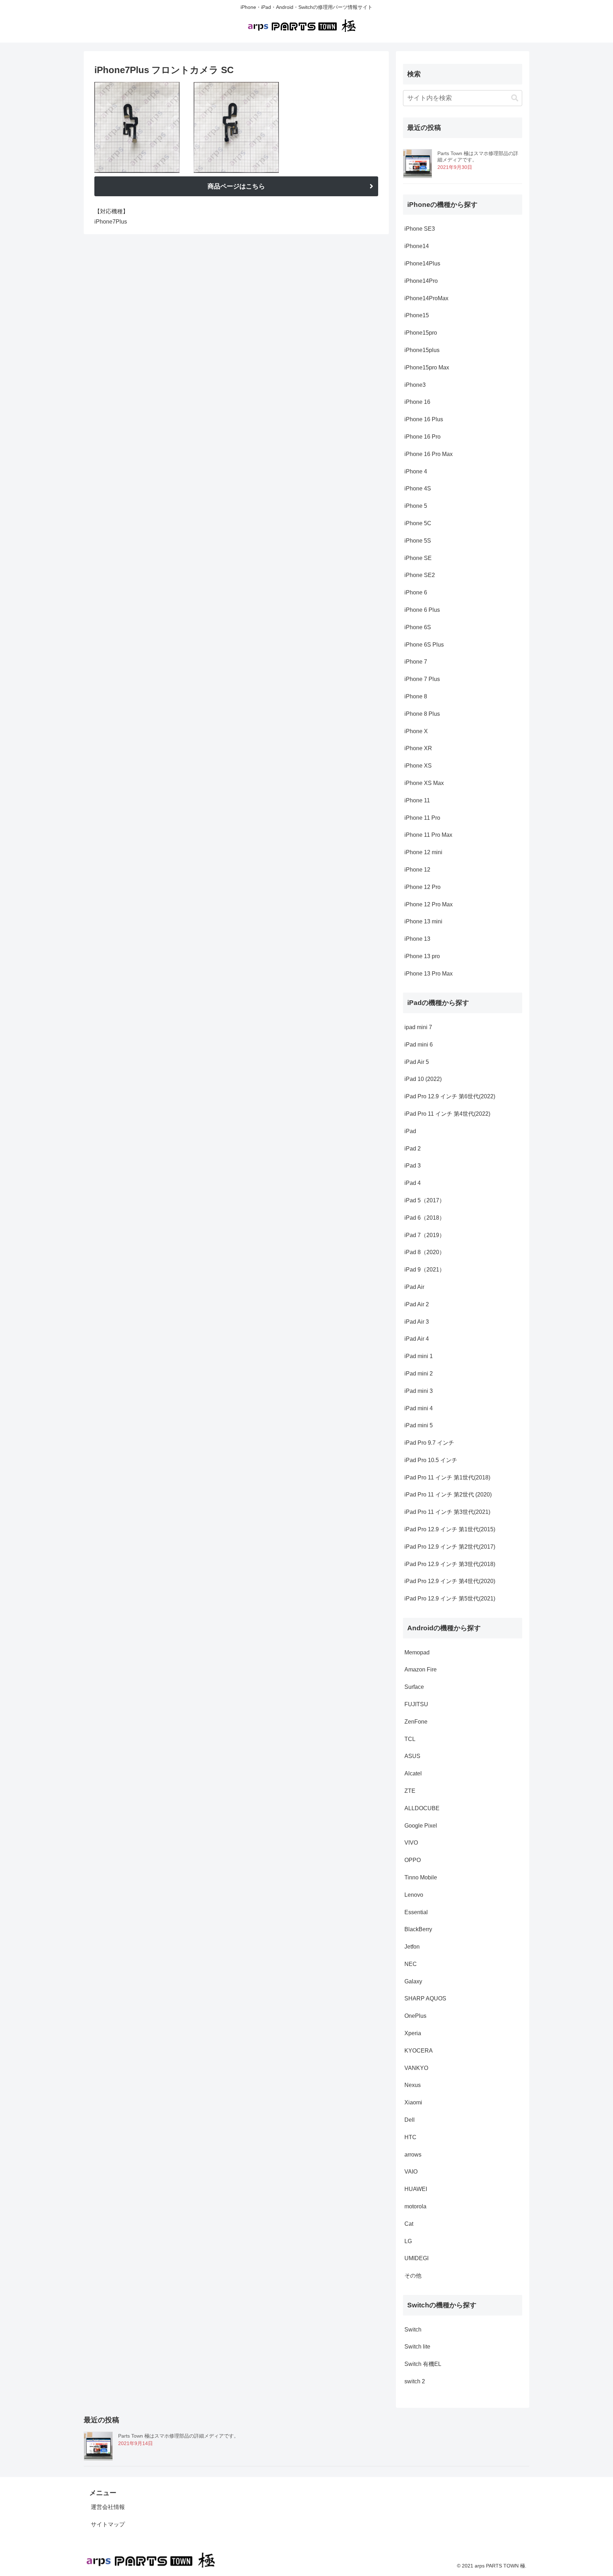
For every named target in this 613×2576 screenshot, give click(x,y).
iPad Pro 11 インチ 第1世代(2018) (447, 1478)
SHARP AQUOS (425, 1998)
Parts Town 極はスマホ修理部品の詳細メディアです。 (178, 2436)
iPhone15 (417, 315)
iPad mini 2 (419, 1374)
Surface (414, 1687)
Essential (416, 1912)
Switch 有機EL (423, 2364)
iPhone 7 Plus (422, 679)
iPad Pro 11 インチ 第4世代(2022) (448, 1114)
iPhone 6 (416, 592)
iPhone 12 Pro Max (429, 904)
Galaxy (413, 1981)
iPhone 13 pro (422, 956)
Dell (410, 2120)
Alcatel (413, 1773)
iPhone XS (418, 766)
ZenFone (416, 1722)
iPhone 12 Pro (423, 887)
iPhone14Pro (421, 281)
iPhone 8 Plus (422, 714)
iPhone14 (417, 246)
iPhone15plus (422, 350)
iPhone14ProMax (426, 298)
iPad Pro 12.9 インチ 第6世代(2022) (450, 1096)
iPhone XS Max (424, 783)
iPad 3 (413, 1166)
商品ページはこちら (236, 186)
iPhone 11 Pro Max (428, 835)
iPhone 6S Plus (424, 645)
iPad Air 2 (417, 1304)
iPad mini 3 (419, 1391)
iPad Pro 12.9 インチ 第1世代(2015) (450, 1529)
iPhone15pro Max (427, 367)
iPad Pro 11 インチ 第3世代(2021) (447, 1512)
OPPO (413, 1860)
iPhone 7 (416, 662)
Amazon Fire (421, 1669)
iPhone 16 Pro (423, 437)
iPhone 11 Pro (422, 818)
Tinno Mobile (421, 1877)
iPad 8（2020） (425, 1252)
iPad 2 (413, 1149)
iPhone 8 (416, 696)
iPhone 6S (418, 627)
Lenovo (414, 1895)
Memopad (417, 1652)
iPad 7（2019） (425, 1235)
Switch (413, 2330)
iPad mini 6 (419, 1045)
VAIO (411, 2172)
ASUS (412, 1756)
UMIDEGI (416, 2258)
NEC (411, 1964)
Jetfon (412, 1947)
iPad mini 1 (419, 1356)
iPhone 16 (417, 402)
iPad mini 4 (419, 1408)
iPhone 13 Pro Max (429, 974)
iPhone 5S (418, 541)
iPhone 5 (416, 506)
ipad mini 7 (418, 1027)
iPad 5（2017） (425, 1200)
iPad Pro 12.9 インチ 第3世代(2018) (450, 1564)
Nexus (413, 2085)
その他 (413, 2276)
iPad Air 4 (417, 1339)
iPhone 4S (418, 488)
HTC (410, 2137)
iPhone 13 (417, 939)
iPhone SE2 (420, 575)
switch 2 (415, 2381)
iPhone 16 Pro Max (429, 454)
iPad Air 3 (417, 1322)
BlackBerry (418, 1929)
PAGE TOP (592, 2493)
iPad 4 (413, 1183)
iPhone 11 (417, 800)
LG (408, 2241)
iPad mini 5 (419, 1425)
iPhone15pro (421, 333)
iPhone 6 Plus (422, 610)
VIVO (411, 1843)
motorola (415, 2206)
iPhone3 (415, 385)
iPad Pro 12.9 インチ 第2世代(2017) (450, 1547)
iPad (410, 1131)
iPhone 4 (416, 471)
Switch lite (417, 2347)
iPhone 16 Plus (424, 419)
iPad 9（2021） (425, 1270)
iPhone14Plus (422, 263)
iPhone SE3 (420, 229)
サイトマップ (108, 2524)
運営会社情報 (108, 2507)
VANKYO (416, 2068)
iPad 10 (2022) (424, 1079)
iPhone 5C (418, 523)
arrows (413, 2155)
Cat (409, 2224)
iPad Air (414, 1287)
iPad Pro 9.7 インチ (429, 1443)
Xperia (413, 2033)
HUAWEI (416, 2189)
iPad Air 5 (417, 1062)
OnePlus (415, 2016)
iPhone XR (418, 748)
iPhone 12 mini (423, 852)
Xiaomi (413, 2102)
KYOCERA (419, 2051)
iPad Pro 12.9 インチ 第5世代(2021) (450, 1599)
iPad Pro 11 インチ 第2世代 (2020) (448, 1495)
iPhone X (416, 731)
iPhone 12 (417, 870)
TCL (410, 1739)
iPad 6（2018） (425, 1218)
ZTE (410, 1791)
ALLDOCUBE (422, 1808)
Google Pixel (421, 1826)
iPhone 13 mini (423, 921)
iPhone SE (418, 558)
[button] (515, 98)
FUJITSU (416, 1704)
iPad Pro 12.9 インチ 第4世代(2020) (450, 1581)
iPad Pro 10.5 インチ (431, 1460)
